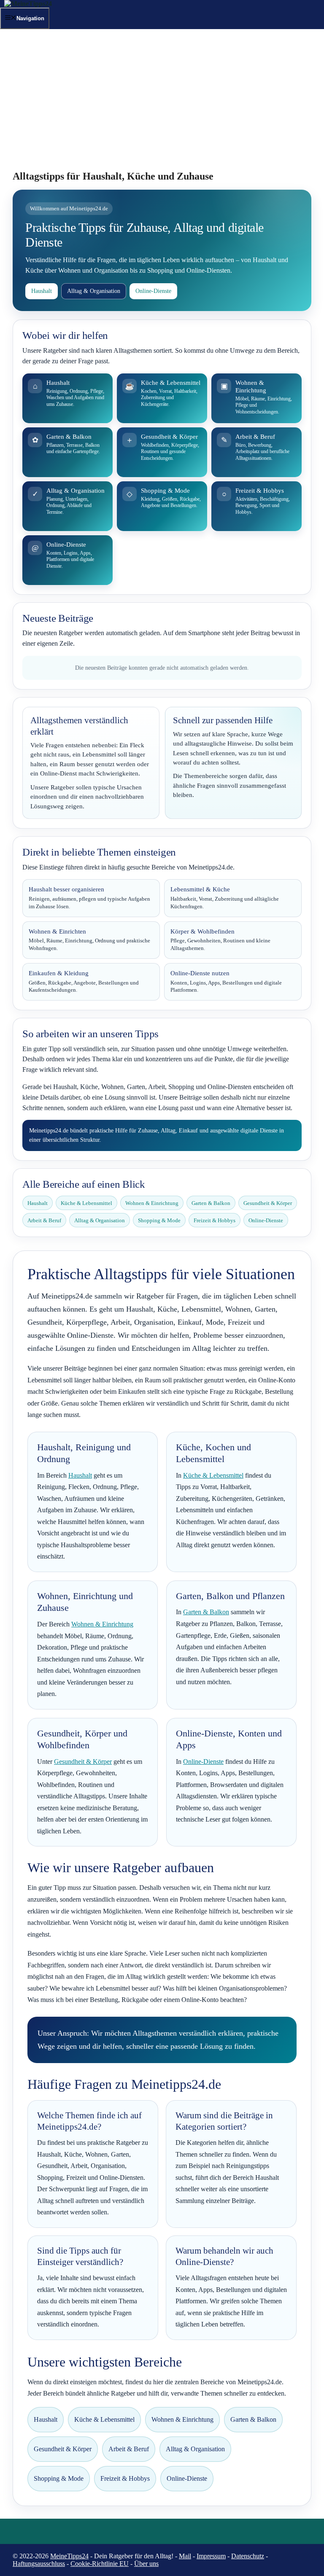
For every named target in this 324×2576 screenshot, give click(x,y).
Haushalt (42, 291)
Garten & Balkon (211, 1203)
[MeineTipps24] (28, 4)
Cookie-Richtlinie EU (100, 2564)
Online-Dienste (153, 291)
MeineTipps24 (69, 2556)
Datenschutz (248, 2556)
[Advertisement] (162, 105)
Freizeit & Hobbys (215, 1220)
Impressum (211, 2556)
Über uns (146, 2564)
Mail (185, 2556)
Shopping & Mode (159, 1220)
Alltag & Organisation (94, 291)
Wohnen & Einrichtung (152, 1203)
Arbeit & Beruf (44, 1220)
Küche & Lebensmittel (86, 1203)
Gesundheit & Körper (268, 1203)
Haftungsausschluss (39, 2564)
